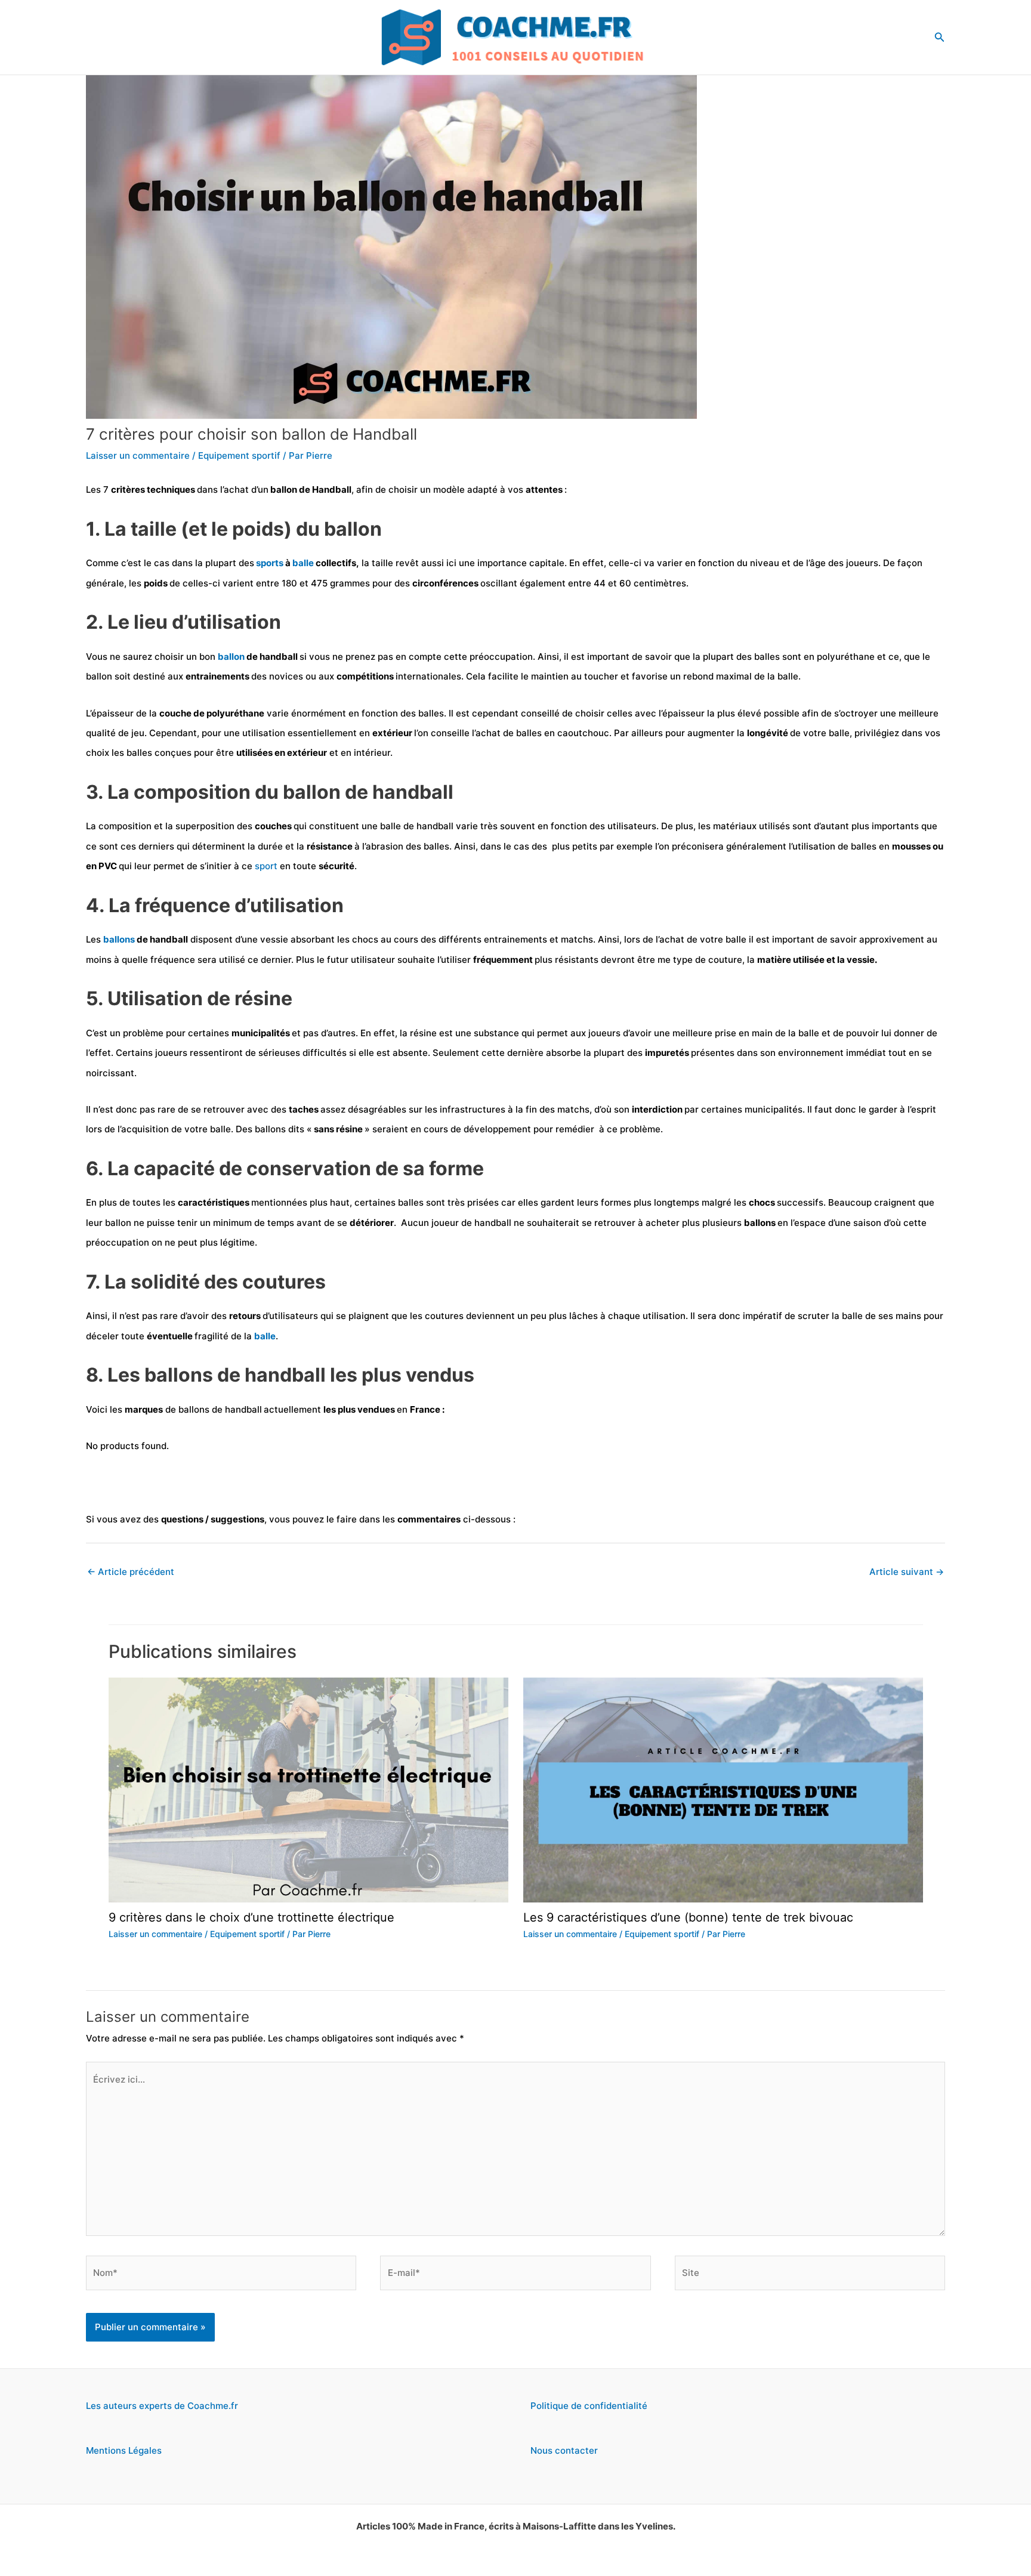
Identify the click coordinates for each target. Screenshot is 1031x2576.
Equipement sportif (239, 455)
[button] (940, 37)
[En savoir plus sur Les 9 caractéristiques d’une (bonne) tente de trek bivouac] (723, 1789)
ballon (232, 657)
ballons (120, 939)
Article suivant (907, 1572)
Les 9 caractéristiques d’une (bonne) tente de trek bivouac (688, 1917)
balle (304, 563)
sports (271, 563)
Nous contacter (564, 2450)
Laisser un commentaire (138, 455)
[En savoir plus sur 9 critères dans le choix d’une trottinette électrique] (308, 1789)
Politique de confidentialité (589, 2406)
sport (267, 866)
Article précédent (131, 1572)
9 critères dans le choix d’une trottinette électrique (251, 1917)
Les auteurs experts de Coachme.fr (162, 2406)
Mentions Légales (124, 2450)
